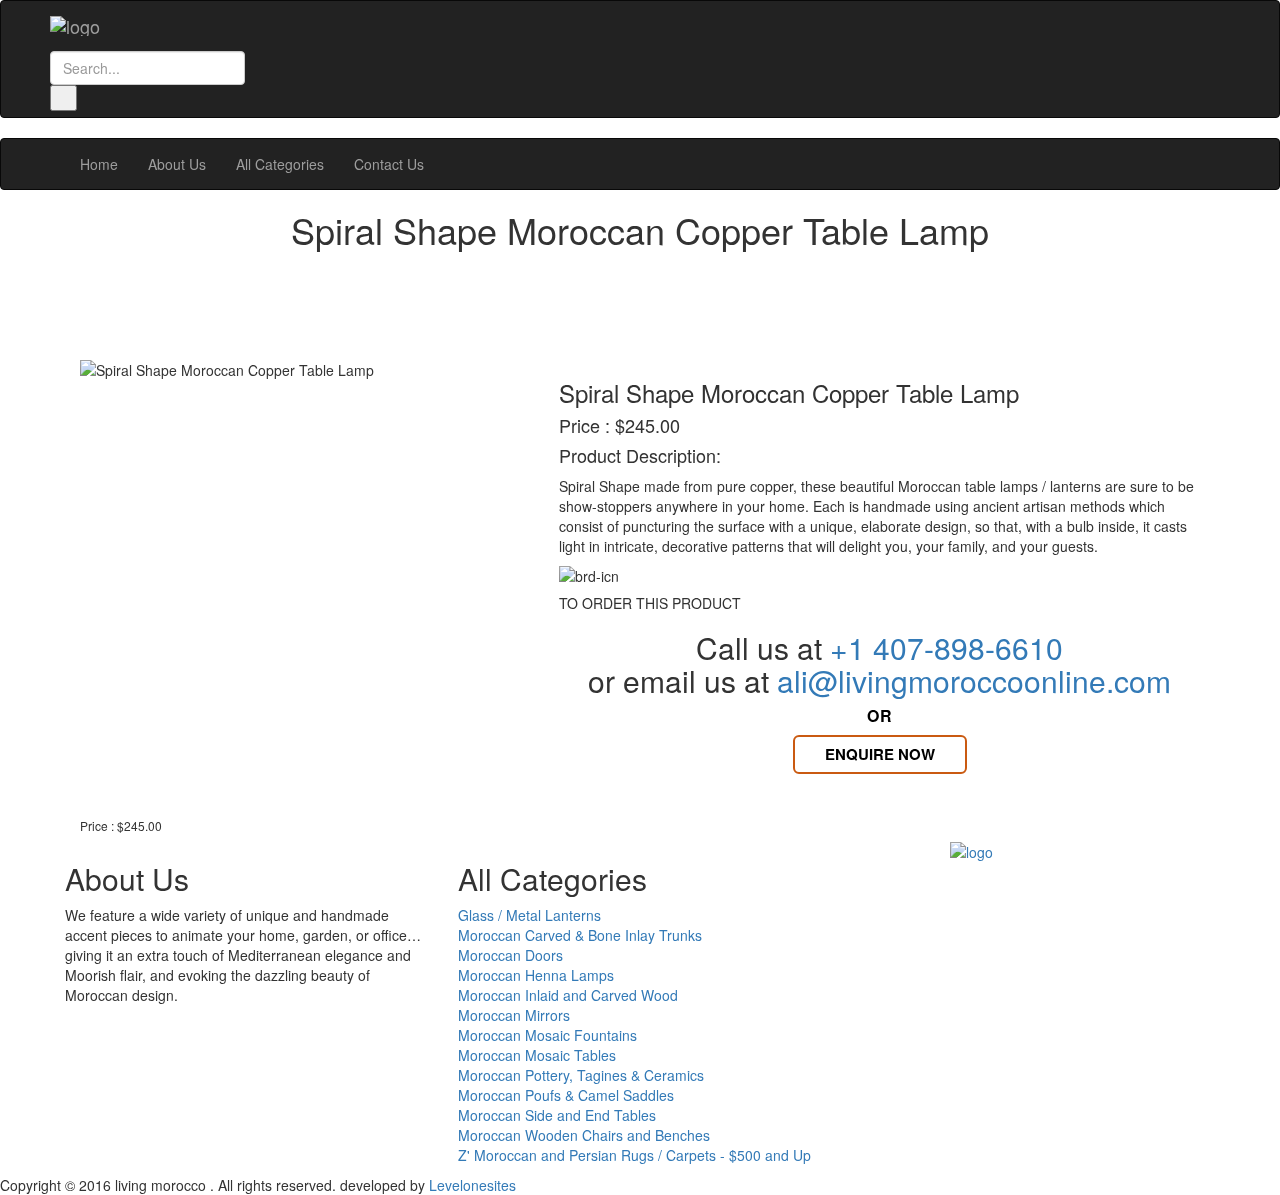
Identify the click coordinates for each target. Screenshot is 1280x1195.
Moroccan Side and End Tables (557, 1115)
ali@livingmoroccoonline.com (974, 680)
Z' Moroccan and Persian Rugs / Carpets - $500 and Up (634, 1155)
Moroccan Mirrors (514, 1015)
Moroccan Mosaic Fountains (547, 1035)
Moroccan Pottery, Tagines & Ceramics (581, 1075)
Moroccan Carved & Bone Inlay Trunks (580, 935)
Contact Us (389, 164)
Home (99, 164)
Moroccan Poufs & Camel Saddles (566, 1095)
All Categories (280, 164)
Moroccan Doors (510, 955)
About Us (177, 164)
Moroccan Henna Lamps (536, 975)
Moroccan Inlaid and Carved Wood (568, 995)
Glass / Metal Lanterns (529, 915)
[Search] (63, 98)
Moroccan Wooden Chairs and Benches (584, 1135)
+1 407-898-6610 (946, 647)
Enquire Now (880, 754)
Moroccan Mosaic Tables (537, 1055)
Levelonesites (472, 1185)
